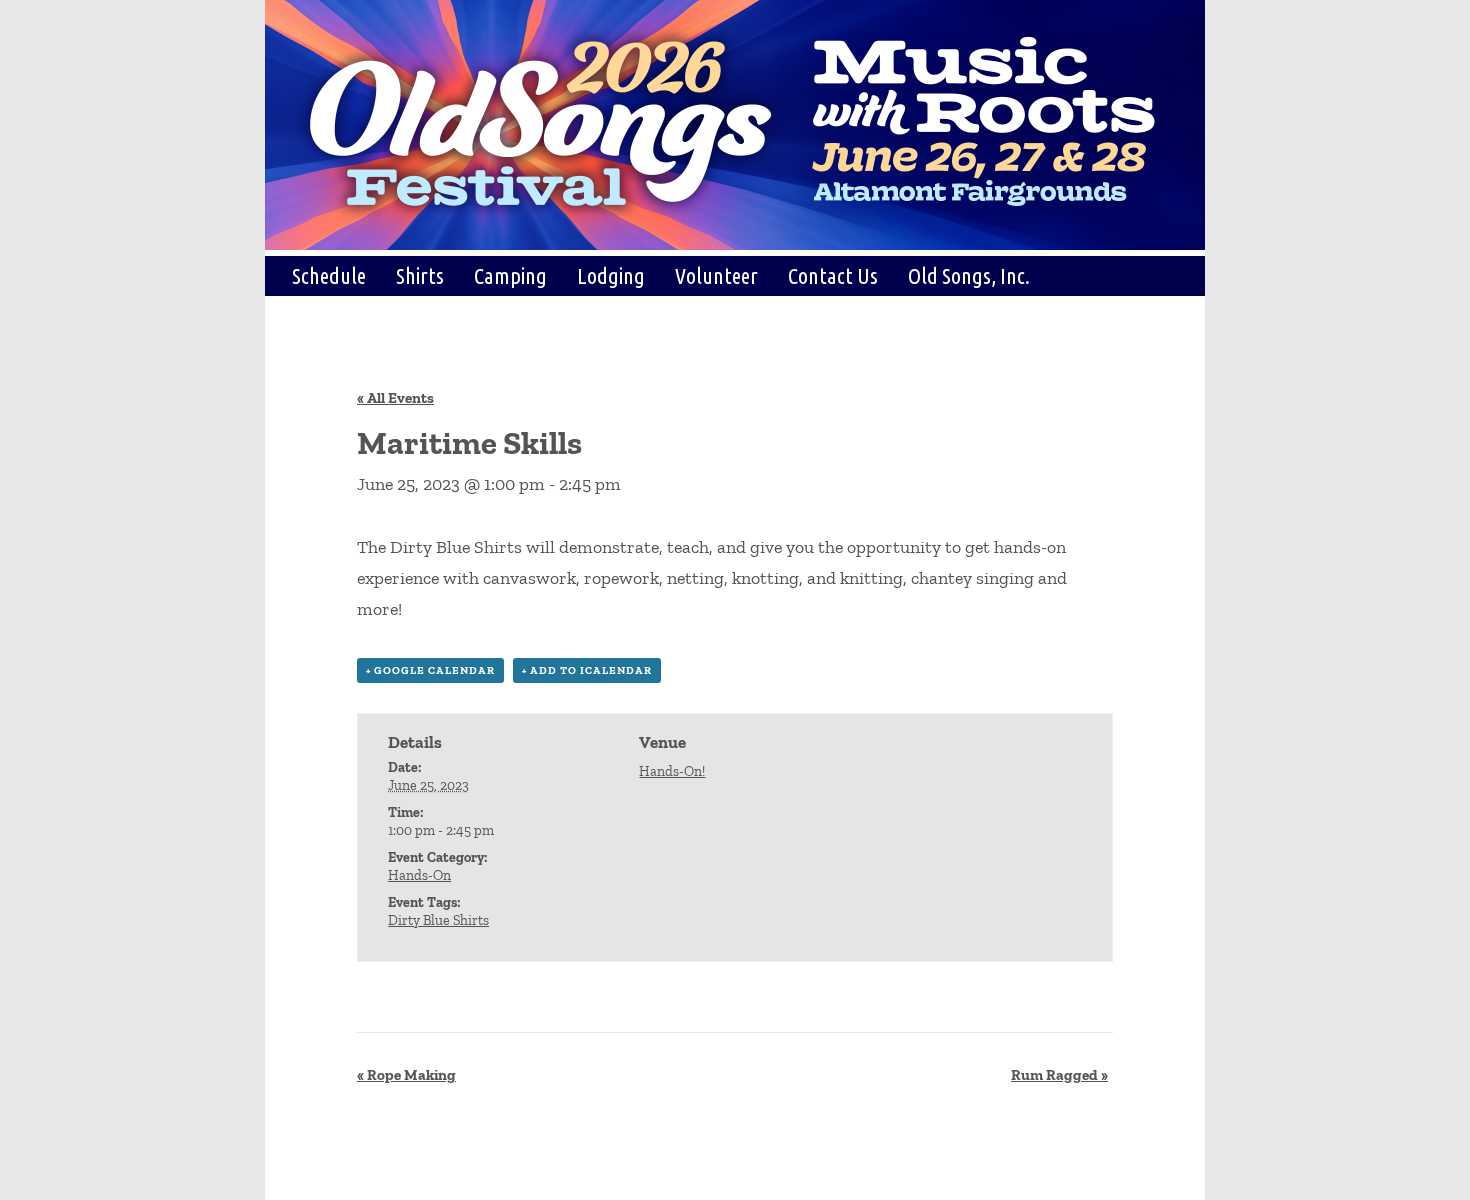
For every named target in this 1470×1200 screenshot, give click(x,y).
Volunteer (716, 275)
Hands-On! (672, 771)
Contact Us (833, 275)
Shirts (420, 275)
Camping (510, 275)
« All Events (395, 398)
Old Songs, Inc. (969, 275)
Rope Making (406, 1075)
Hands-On (419, 875)
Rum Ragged (1059, 1075)
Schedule (329, 275)
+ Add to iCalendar (587, 670)
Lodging (611, 275)
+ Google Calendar (430, 670)
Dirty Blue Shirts (438, 920)
